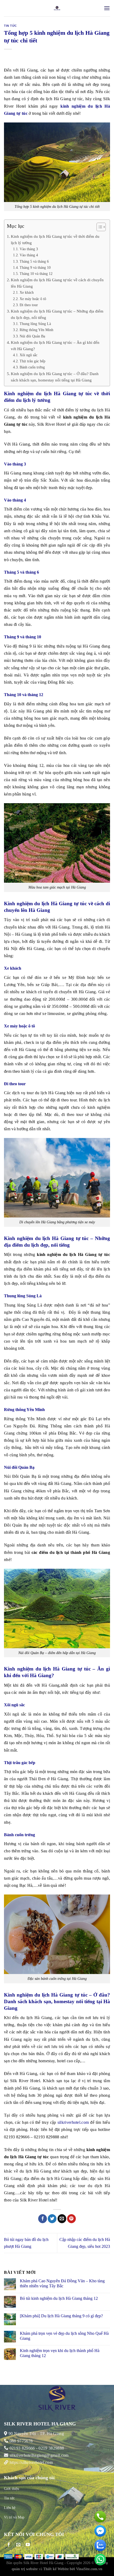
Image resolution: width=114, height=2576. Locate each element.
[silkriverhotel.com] (57, 8)
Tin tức (10, 26)
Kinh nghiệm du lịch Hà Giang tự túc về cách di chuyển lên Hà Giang (57, 283)
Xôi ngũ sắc (28, 355)
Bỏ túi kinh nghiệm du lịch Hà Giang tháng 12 (59, 2298)
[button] (98, 228)
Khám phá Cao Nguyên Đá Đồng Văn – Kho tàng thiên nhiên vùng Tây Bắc (62, 2283)
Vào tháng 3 (29, 249)
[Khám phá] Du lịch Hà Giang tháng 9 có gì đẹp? (61, 2316)
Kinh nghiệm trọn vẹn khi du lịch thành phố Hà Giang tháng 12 (60, 2353)
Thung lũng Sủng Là (35, 324)
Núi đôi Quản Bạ (32, 336)
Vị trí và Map (14, 2517)
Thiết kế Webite (56, 2569)
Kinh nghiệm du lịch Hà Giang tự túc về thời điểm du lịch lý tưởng (55, 239)
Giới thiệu (12, 2489)
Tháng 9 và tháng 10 (35, 267)
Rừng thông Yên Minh (36, 330)
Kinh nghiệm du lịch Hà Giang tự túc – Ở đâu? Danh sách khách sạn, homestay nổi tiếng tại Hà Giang (55, 377)
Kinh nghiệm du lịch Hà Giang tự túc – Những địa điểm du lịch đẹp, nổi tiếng (57, 314)
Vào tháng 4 (29, 255)
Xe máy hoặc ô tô (33, 299)
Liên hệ (10, 2508)
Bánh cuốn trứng (32, 367)
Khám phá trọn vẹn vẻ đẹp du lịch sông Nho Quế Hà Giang (64, 2336)
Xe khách (27, 292)
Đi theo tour (29, 305)
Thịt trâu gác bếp (32, 361)
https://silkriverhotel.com (31, 2462)
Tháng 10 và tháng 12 (36, 274)
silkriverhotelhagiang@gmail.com (38, 2455)
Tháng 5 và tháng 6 (34, 261)
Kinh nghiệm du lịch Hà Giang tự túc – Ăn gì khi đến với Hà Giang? (55, 346)
